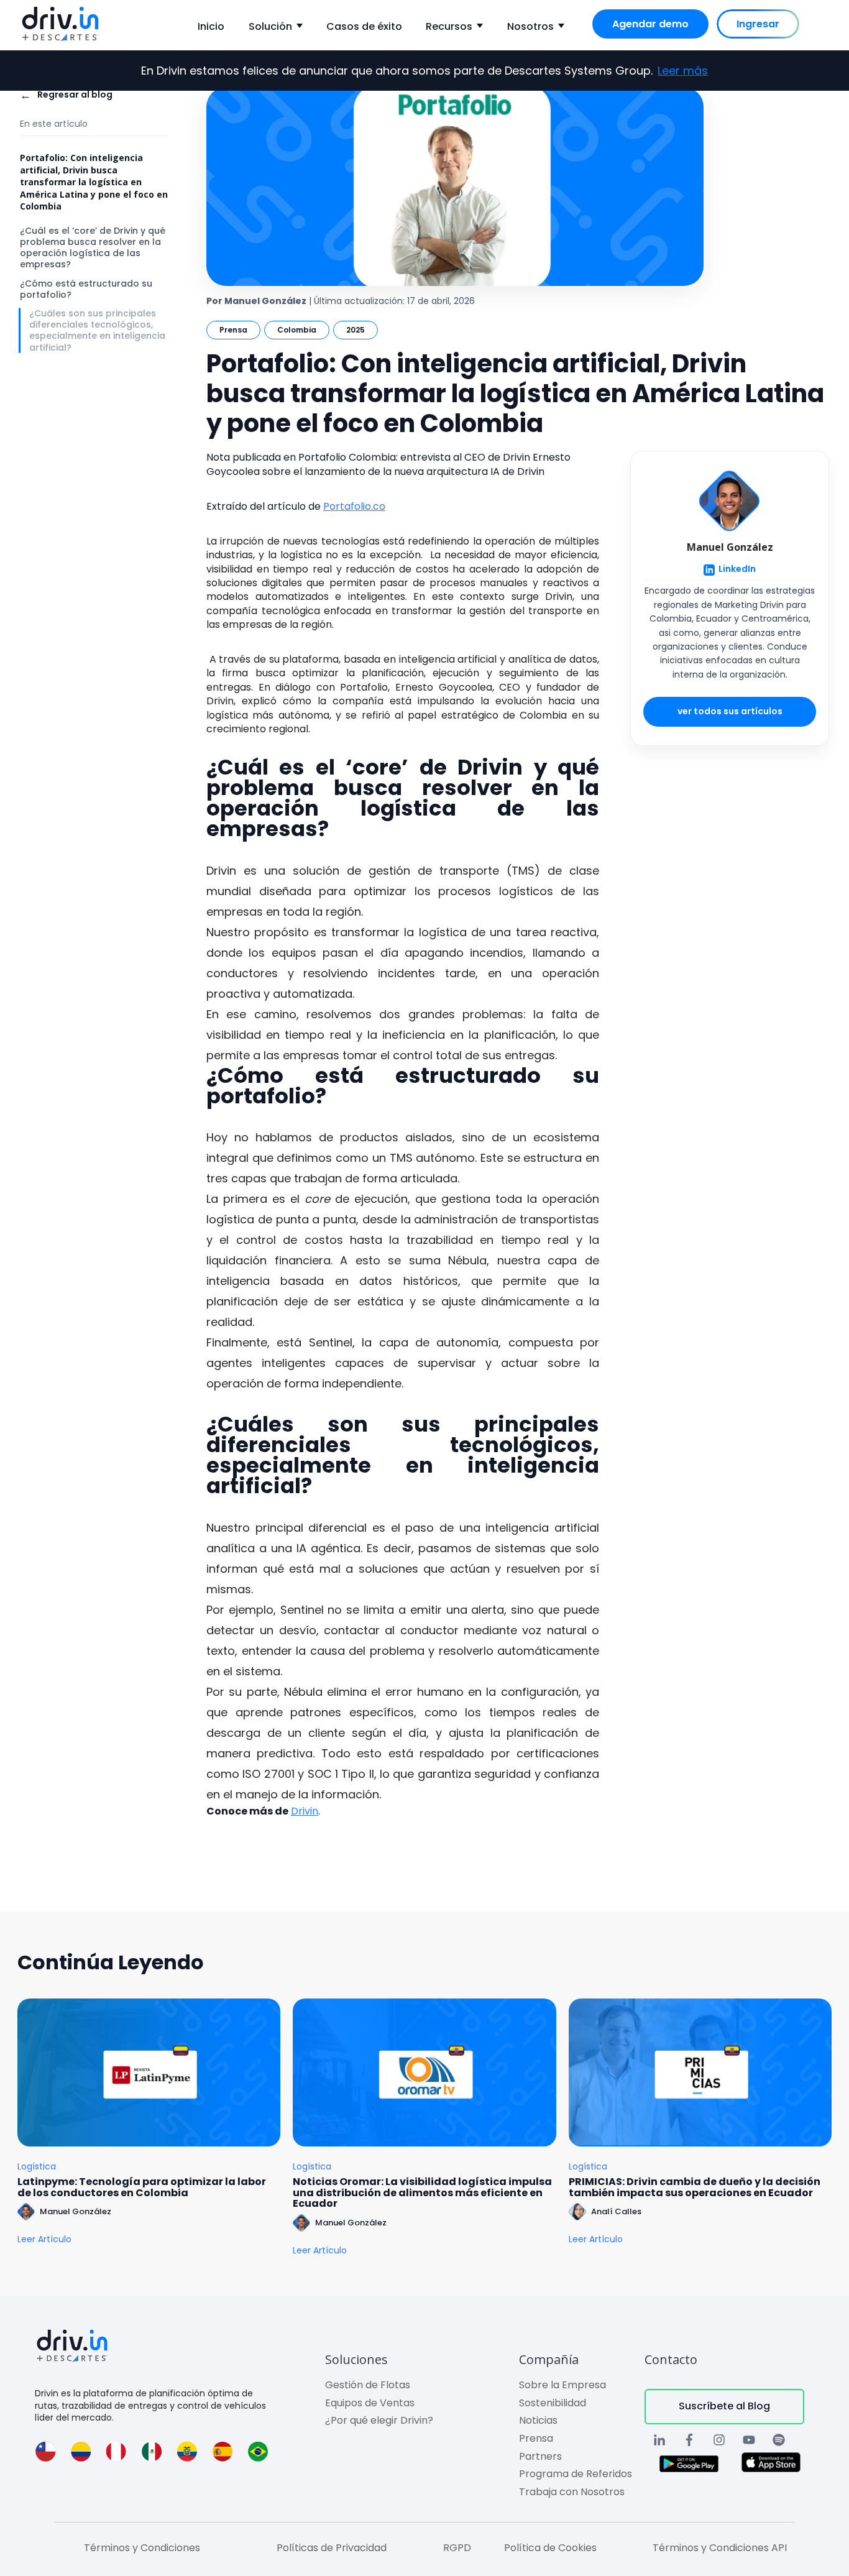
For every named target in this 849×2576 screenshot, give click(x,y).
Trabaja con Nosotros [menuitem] (572, 2492)
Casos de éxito (364, 26)
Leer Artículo (44, 2239)
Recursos (449, 26)
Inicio (211, 26)
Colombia (297, 330)
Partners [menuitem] (540, 2456)
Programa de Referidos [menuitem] (576, 2474)
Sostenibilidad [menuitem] (553, 2403)
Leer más (683, 71)
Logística (37, 2167)
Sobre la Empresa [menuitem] (562, 2385)
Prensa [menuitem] (536, 2438)
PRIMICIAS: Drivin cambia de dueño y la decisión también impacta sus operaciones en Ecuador (695, 2187)
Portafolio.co (354, 506)
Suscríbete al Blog (724, 2406)
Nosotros (530, 26)
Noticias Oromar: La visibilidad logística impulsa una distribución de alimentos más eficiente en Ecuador (422, 2193)
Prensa (233, 330)
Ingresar (758, 24)
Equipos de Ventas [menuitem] (370, 2403)
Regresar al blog (66, 95)
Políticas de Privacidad (332, 2548)
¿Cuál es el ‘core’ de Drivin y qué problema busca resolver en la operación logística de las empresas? (93, 248)
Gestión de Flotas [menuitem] (368, 2385)
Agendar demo (650, 24)
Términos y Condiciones (142, 2548)
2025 (356, 330)
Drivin (305, 1811)
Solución (270, 26)
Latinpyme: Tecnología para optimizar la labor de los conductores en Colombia (142, 2187)
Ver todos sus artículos (730, 712)
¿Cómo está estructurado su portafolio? (86, 289)
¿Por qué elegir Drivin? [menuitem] (379, 2420)
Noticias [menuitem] (538, 2420)
